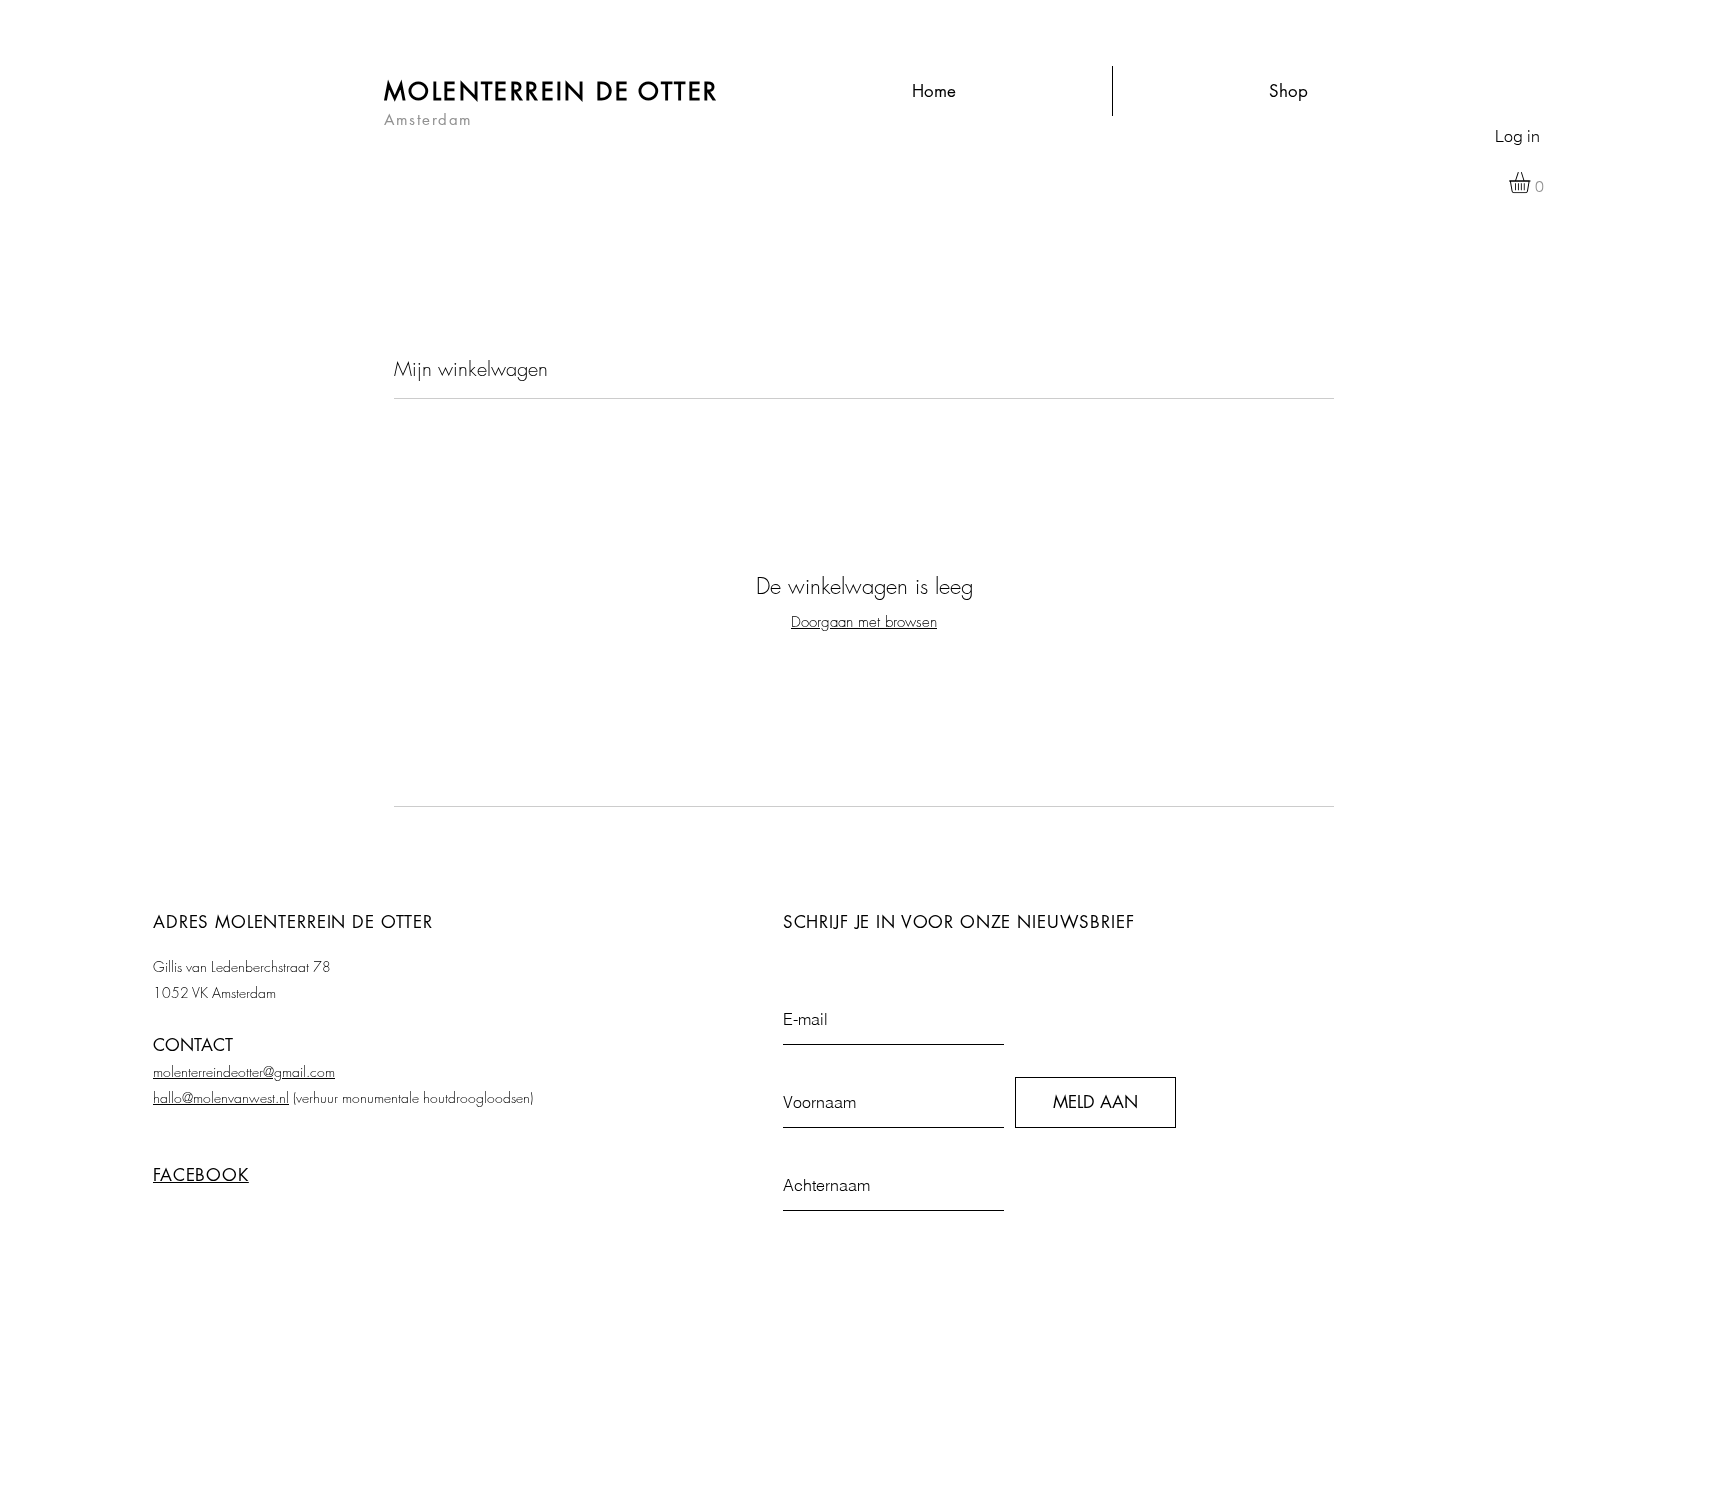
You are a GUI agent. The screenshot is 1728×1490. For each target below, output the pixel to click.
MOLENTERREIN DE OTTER (551, 91)
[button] (1532, 182)
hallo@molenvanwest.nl (221, 1097)
